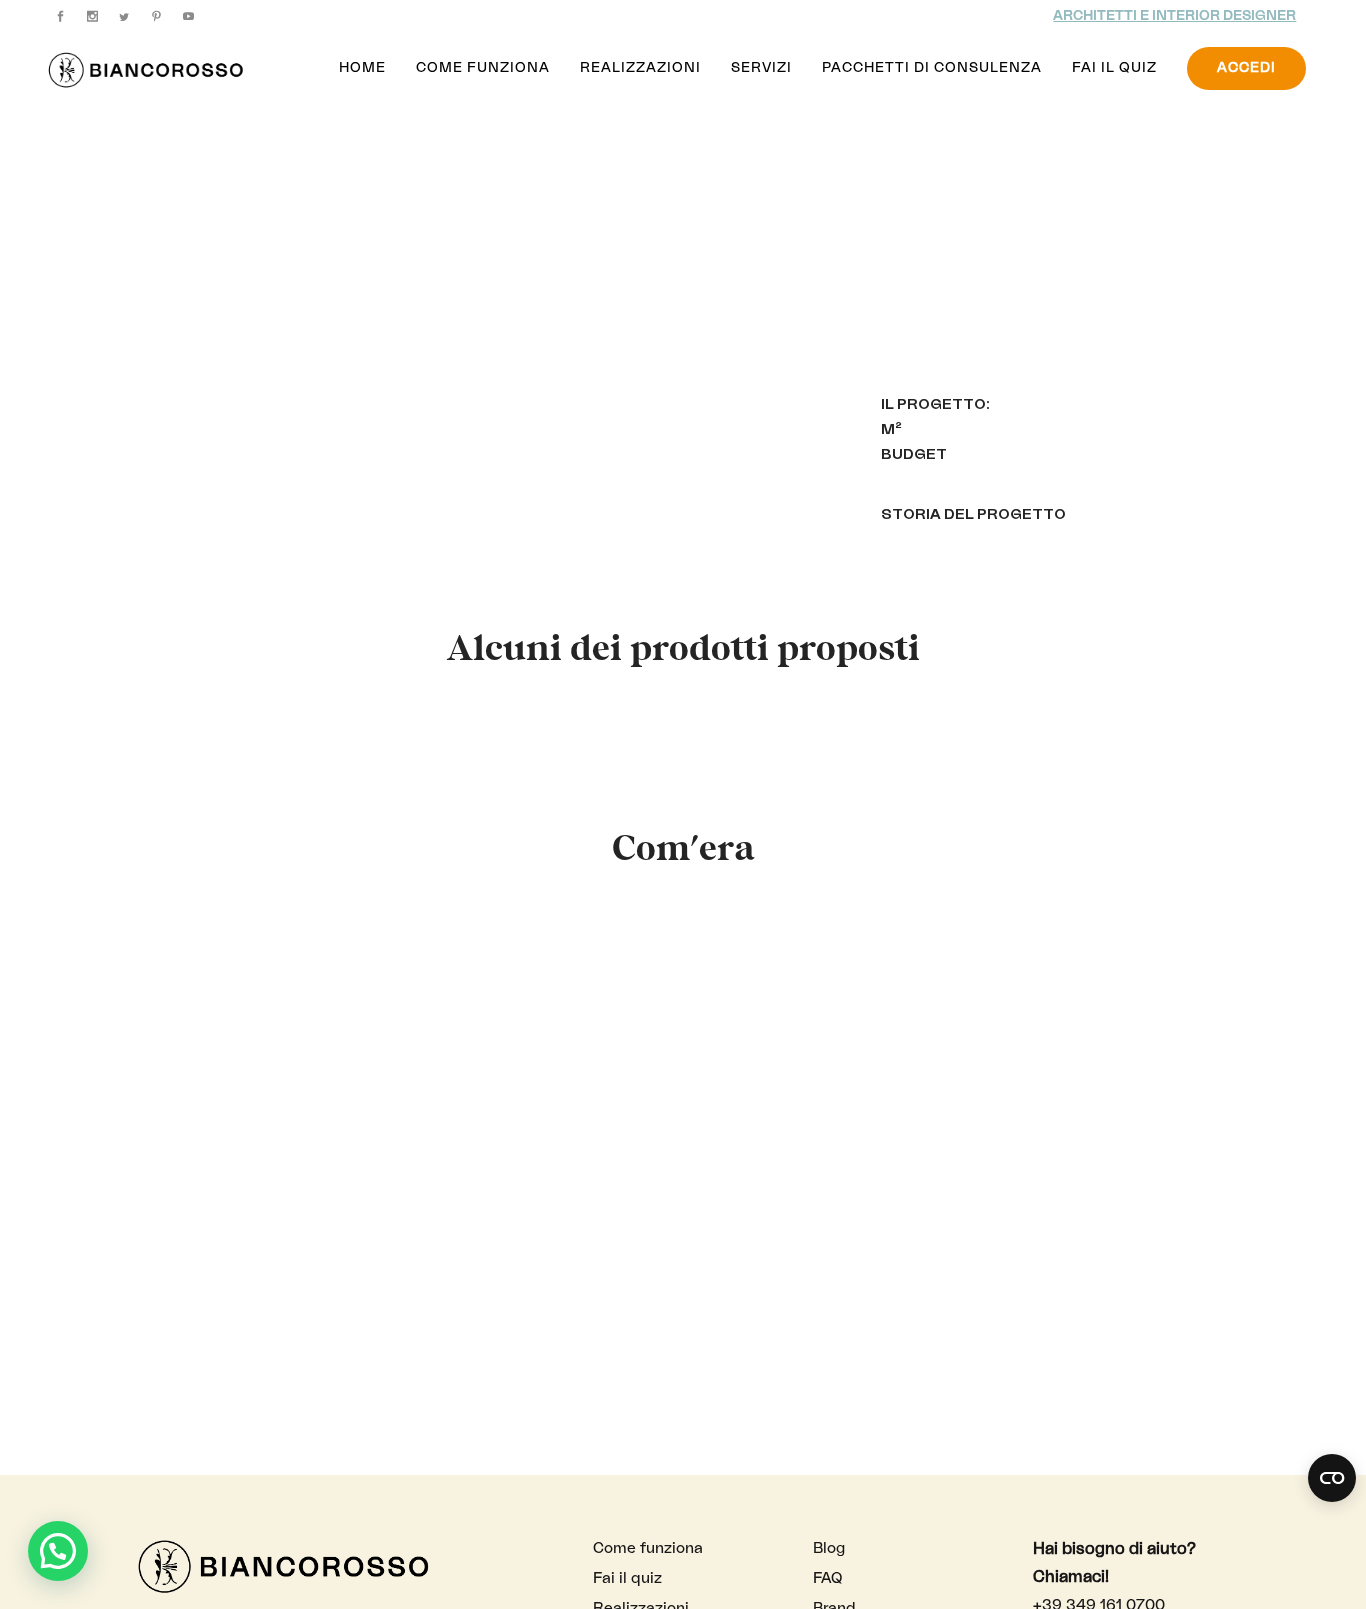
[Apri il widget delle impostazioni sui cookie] (1332, 1478)
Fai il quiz (627, 1578)
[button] (58, 1551)
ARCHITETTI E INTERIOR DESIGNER (1174, 16)
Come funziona (648, 1548)
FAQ (827, 1578)
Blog (829, 1548)
